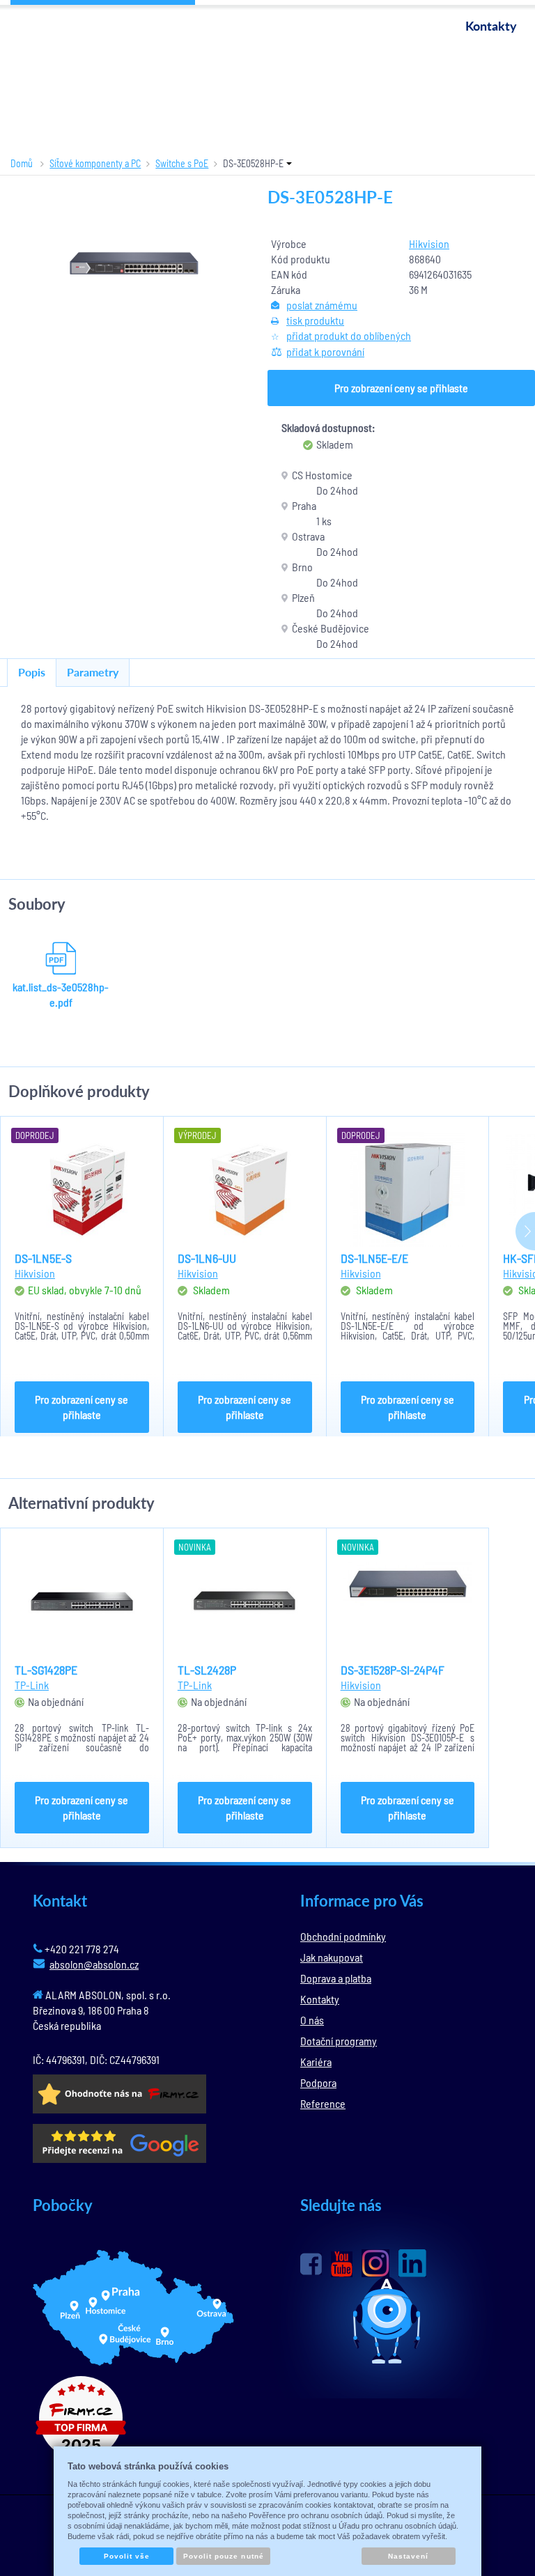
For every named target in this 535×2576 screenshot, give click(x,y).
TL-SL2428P (207, 1670)
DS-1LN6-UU (207, 1258)
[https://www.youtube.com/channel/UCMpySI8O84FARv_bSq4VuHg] (342, 2264)
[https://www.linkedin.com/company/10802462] (412, 2263)
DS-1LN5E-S (43, 1258)
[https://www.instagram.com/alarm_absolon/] (375, 2263)
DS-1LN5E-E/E (374, 1258)
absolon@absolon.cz (94, 1964)
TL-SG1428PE (46, 1670)
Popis (32, 672)
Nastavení (408, 2556)
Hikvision (429, 243)
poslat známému (322, 305)
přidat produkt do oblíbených (349, 335)
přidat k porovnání (325, 351)
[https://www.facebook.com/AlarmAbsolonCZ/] (311, 2264)
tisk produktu (315, 320)
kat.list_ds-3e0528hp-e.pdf (61, 994)
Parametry (93, 672)
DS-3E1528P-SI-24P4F (393, 1670)
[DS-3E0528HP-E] (134, 263)
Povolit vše (127, 2556)
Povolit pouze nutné (224, 2556)
